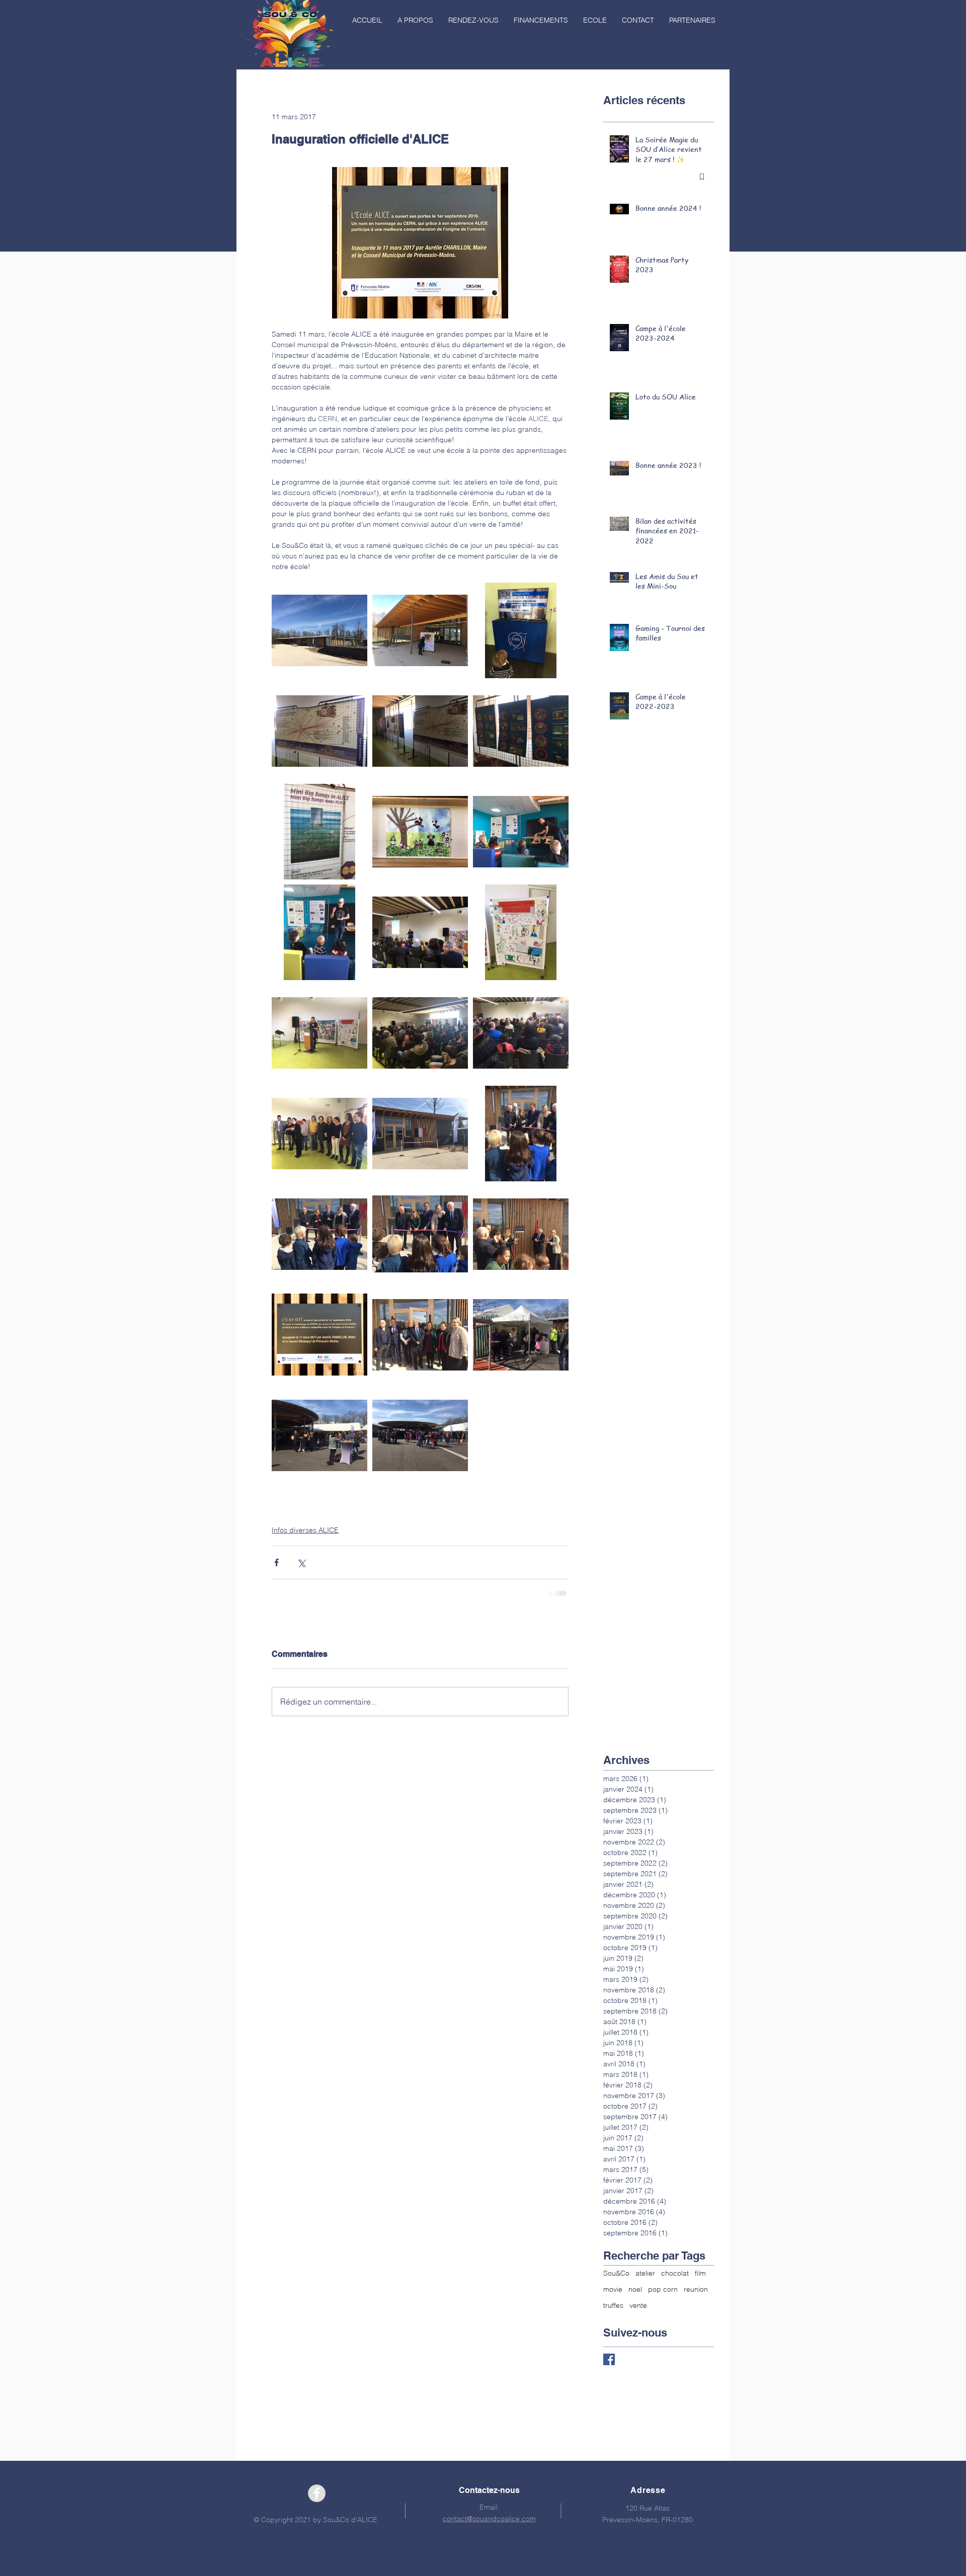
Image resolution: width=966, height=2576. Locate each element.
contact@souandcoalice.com (489, 2519)
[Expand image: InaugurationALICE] (420, 630)
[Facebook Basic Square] (609, 2359)
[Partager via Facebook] (276, 1562)
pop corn (663, 2289)
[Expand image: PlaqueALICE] (319, 1335)
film (700, 2273)
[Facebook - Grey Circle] (317, 2493)
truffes (613, 2305)
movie (613, 2289)
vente (638, 2305)
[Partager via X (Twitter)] (301, 1562)
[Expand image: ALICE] (319, 630)
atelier (645, 2273)
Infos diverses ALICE (305, 1530)
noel (635, 2289)
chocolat (675, 2273)
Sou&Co (616, 2273)
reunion (696, 2289)
